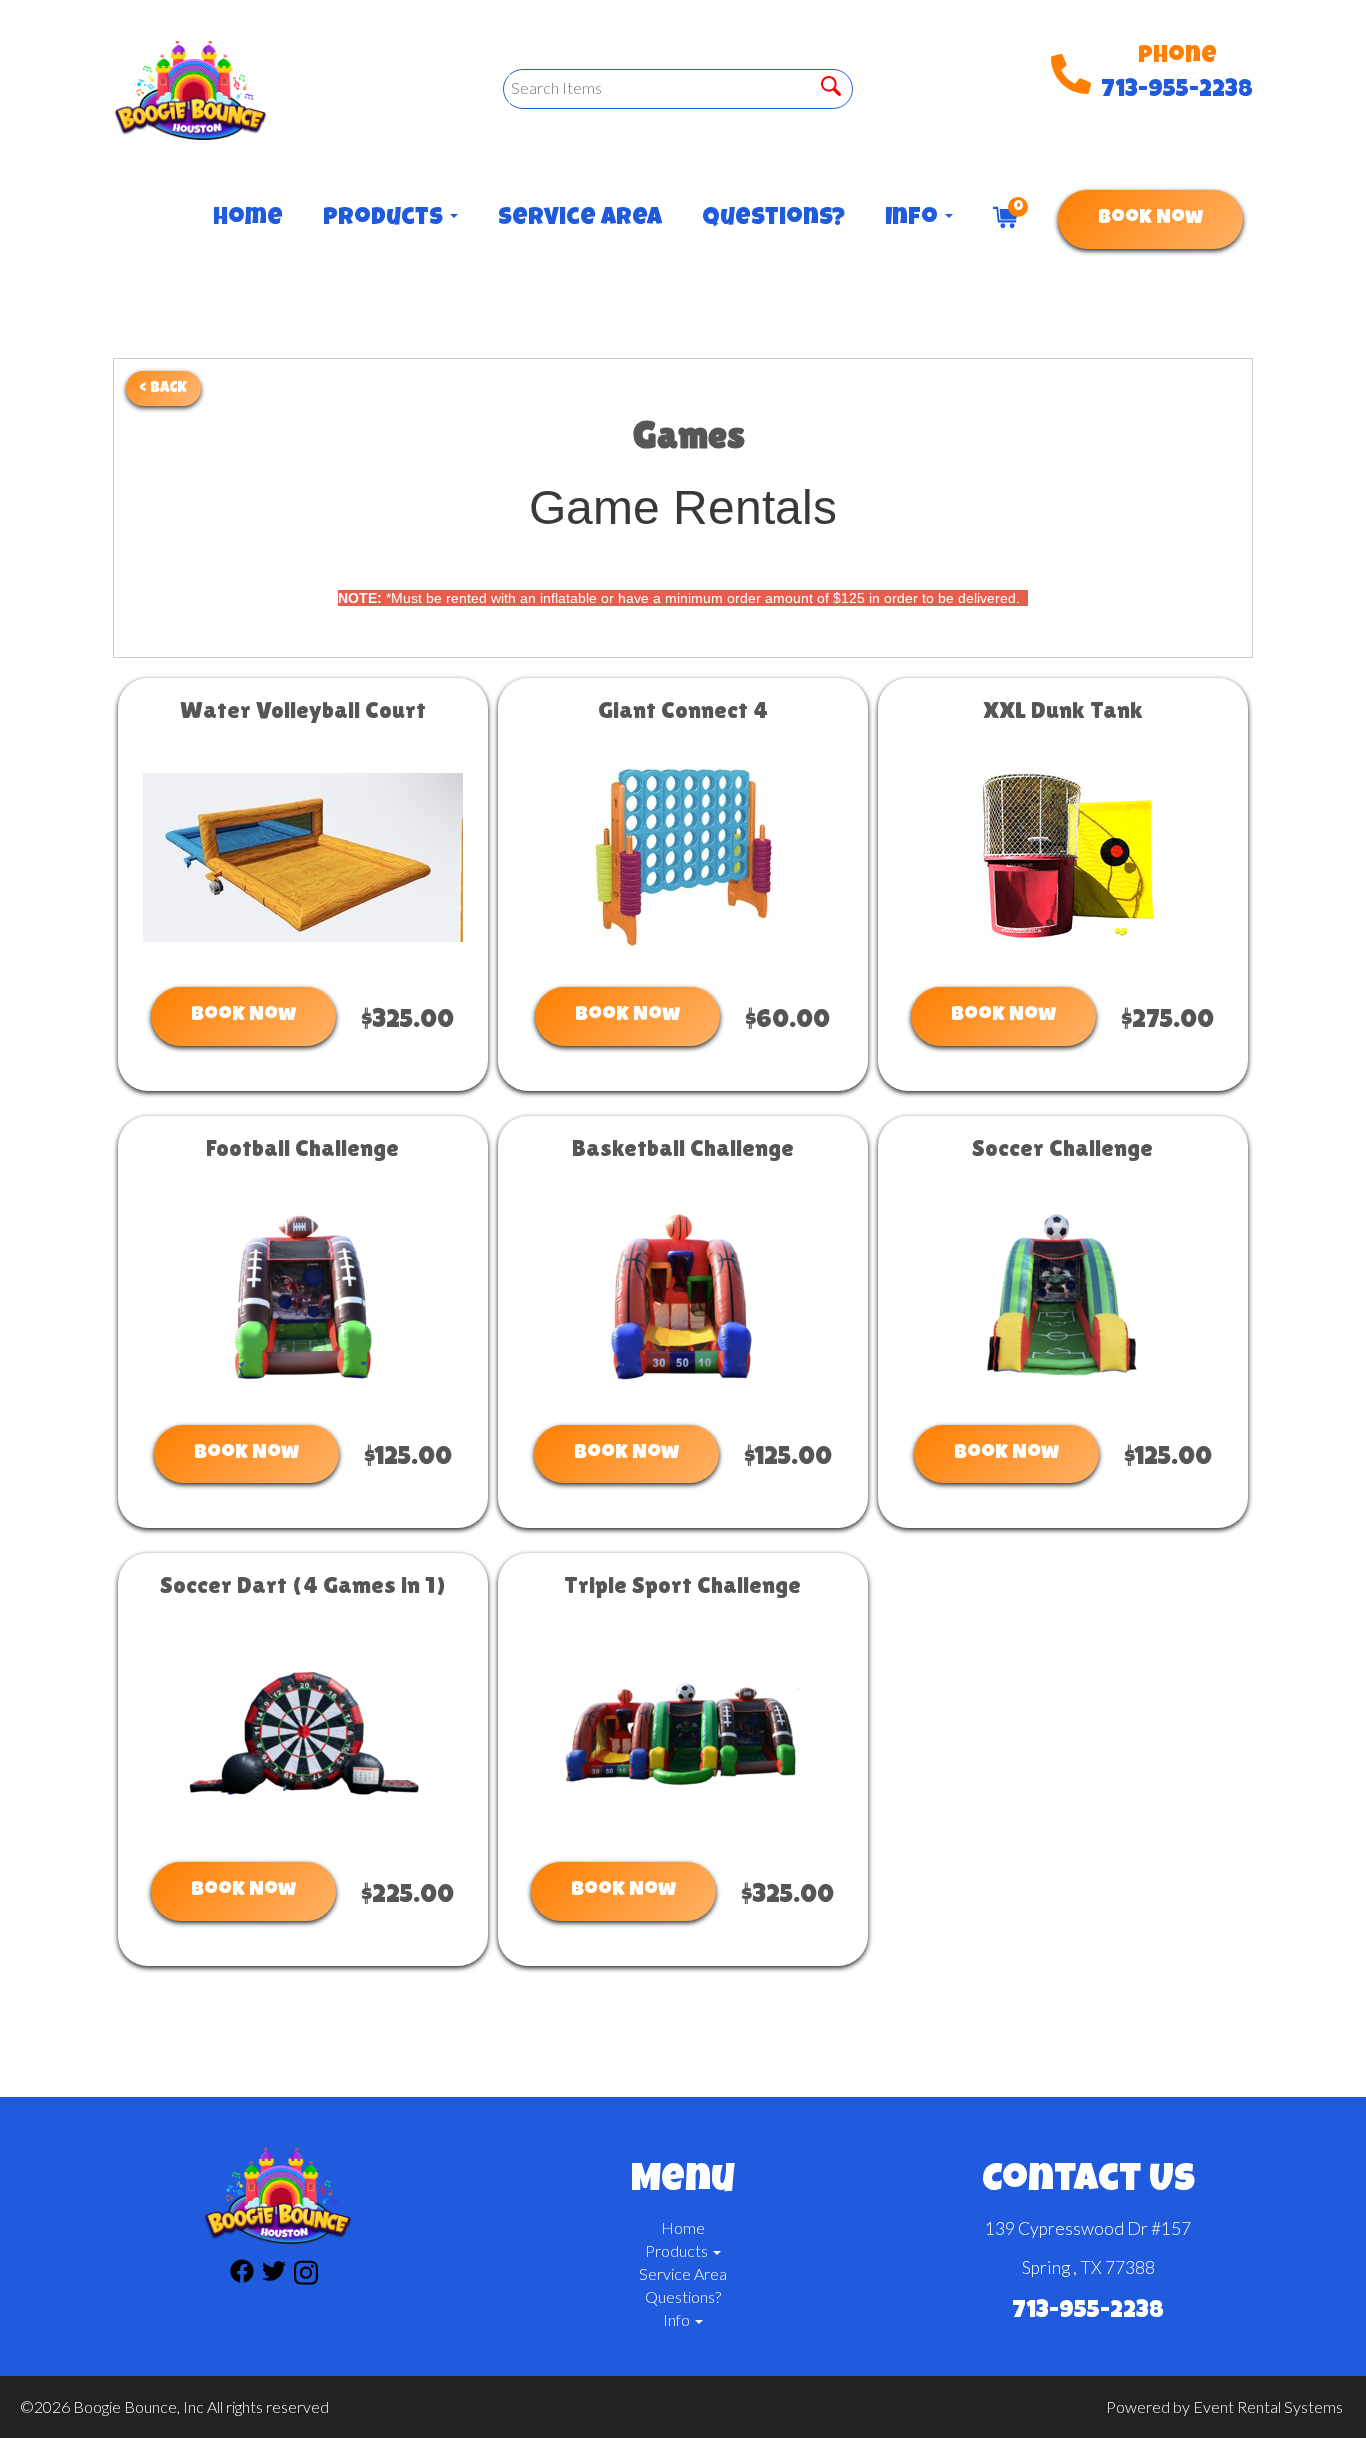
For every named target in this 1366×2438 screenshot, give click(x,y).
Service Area (580, 219)
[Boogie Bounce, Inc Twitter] (274, 2275)
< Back (163, 388)
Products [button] (385, 219)
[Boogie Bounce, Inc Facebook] (242, 2275)
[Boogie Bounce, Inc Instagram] (306, 2275)
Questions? (773, 219)
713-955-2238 (1177, 91)
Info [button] (914, 219)
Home (248, 219)
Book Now (1150, 219)
